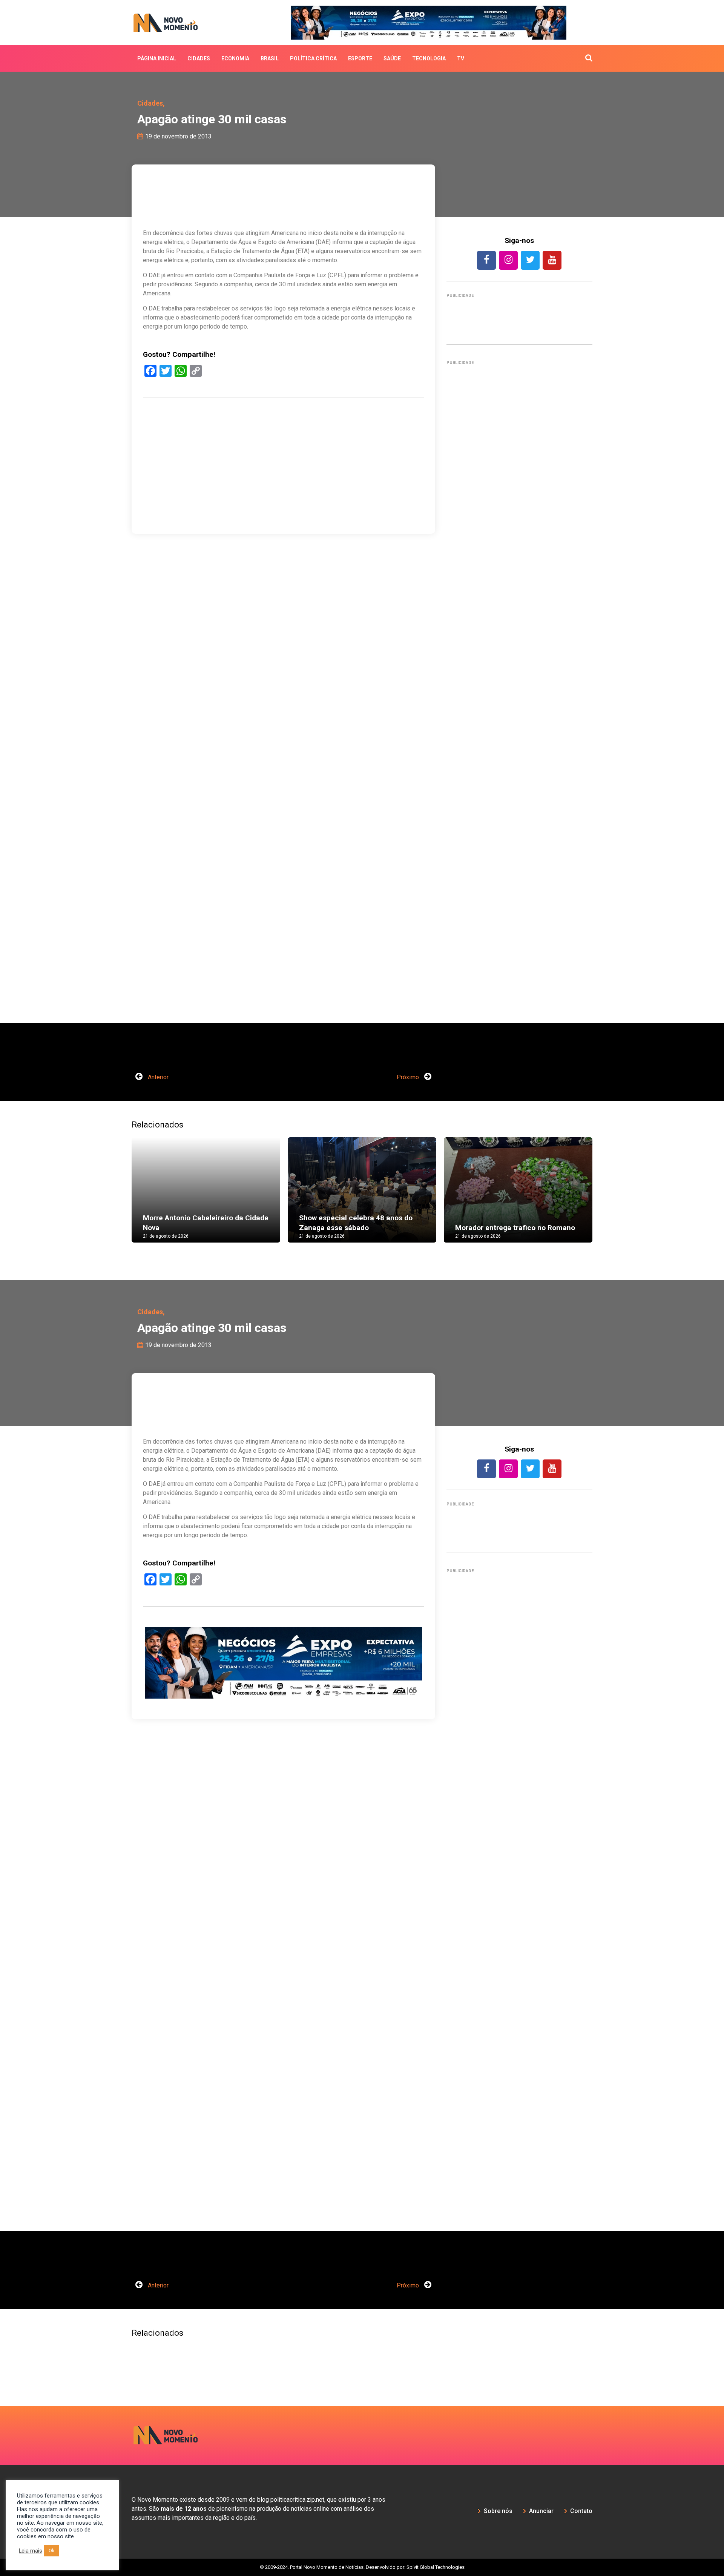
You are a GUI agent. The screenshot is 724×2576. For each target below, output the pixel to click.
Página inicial (157, 58)
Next (604, 1197)
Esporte (360, 58)
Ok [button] (52, 2551)
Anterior (157, 1077)
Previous (120, 1197)
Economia (235, 58)
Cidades (199, 58)
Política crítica (313, 58)
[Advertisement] (283, 502)
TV (461, 58)
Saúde (392, 58)
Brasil (270, 58)
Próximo (409, 1077)
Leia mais (31, 2551)
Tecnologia (429, 58)
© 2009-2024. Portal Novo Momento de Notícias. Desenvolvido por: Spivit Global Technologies (362, 2567)
